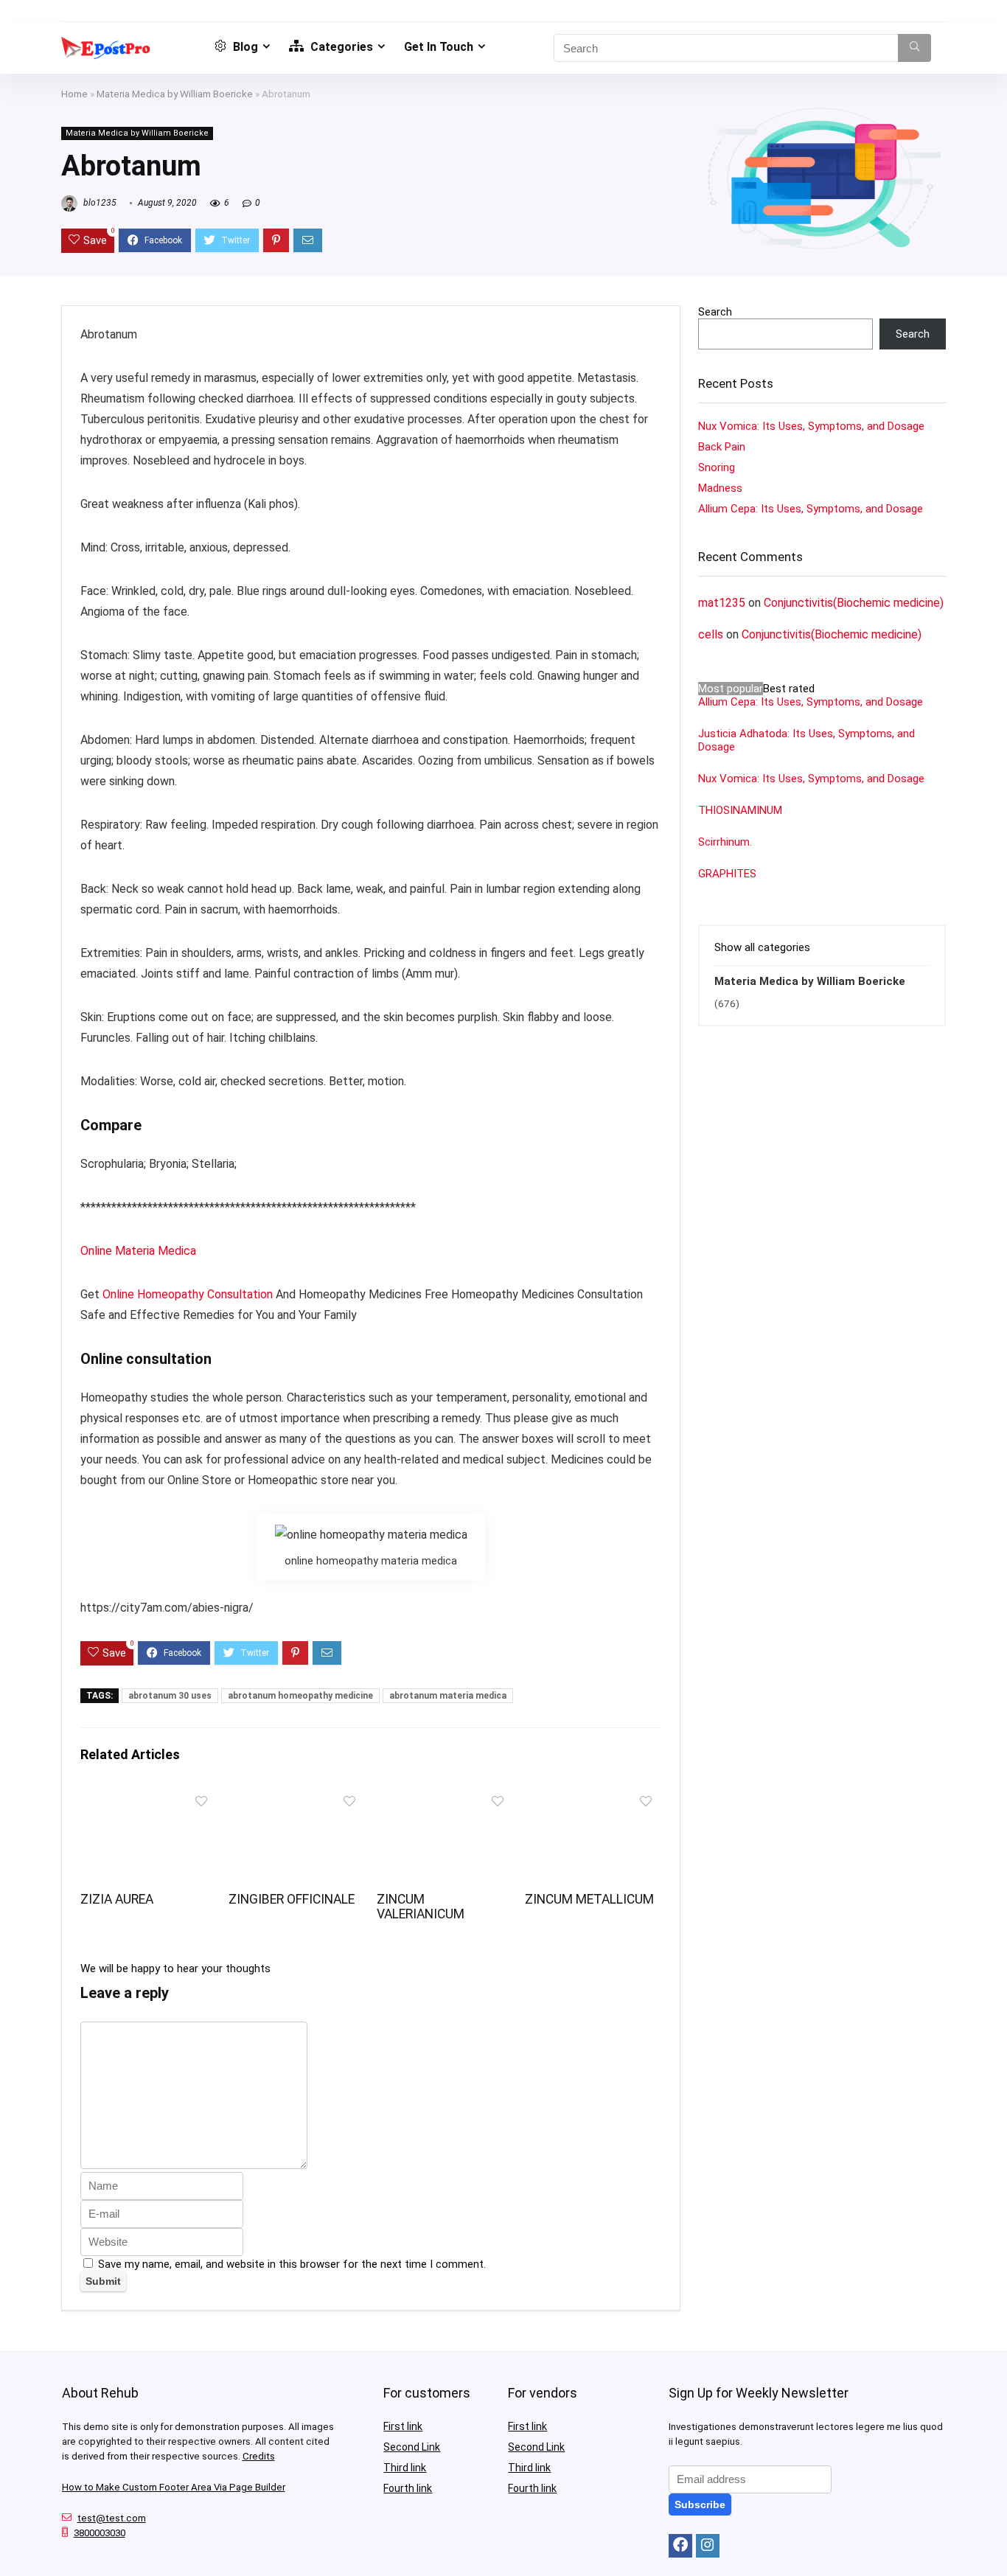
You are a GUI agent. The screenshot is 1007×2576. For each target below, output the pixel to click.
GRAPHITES (727, 874)
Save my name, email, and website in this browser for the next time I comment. (292, 2264)
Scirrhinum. (725, 842)
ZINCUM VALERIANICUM (421, 1907)
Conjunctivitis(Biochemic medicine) (854, 603)
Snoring (717, 467)
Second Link (412, 2447)
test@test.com (112, 2518)
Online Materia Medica (140, 1251)
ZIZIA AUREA (117, 1899)
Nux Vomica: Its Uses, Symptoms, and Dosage (811, 426)
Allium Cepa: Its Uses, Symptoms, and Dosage (811, 509)
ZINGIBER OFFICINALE (292, 1899)
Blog (244, 47)
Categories (340, 47)
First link (403, 2426)
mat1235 (722, 603)
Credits (259, 2456)
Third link (405, 2468)
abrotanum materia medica (448, 1696)
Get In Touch (439, 47)
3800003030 (100, 2533)
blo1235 (99, 203)
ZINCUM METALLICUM (589, 1899)
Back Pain (722, 447)
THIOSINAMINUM (740, 810)
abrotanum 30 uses (170, 1696)
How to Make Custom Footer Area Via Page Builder (174, 2487)
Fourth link (408, 2488)
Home (74, 94)
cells (711, 634)
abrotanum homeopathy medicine (300, 1696)
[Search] (914, 48)
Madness (720, 488)
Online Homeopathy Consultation (188, 1294)
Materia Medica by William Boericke (175, 94)
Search (715, 312)
